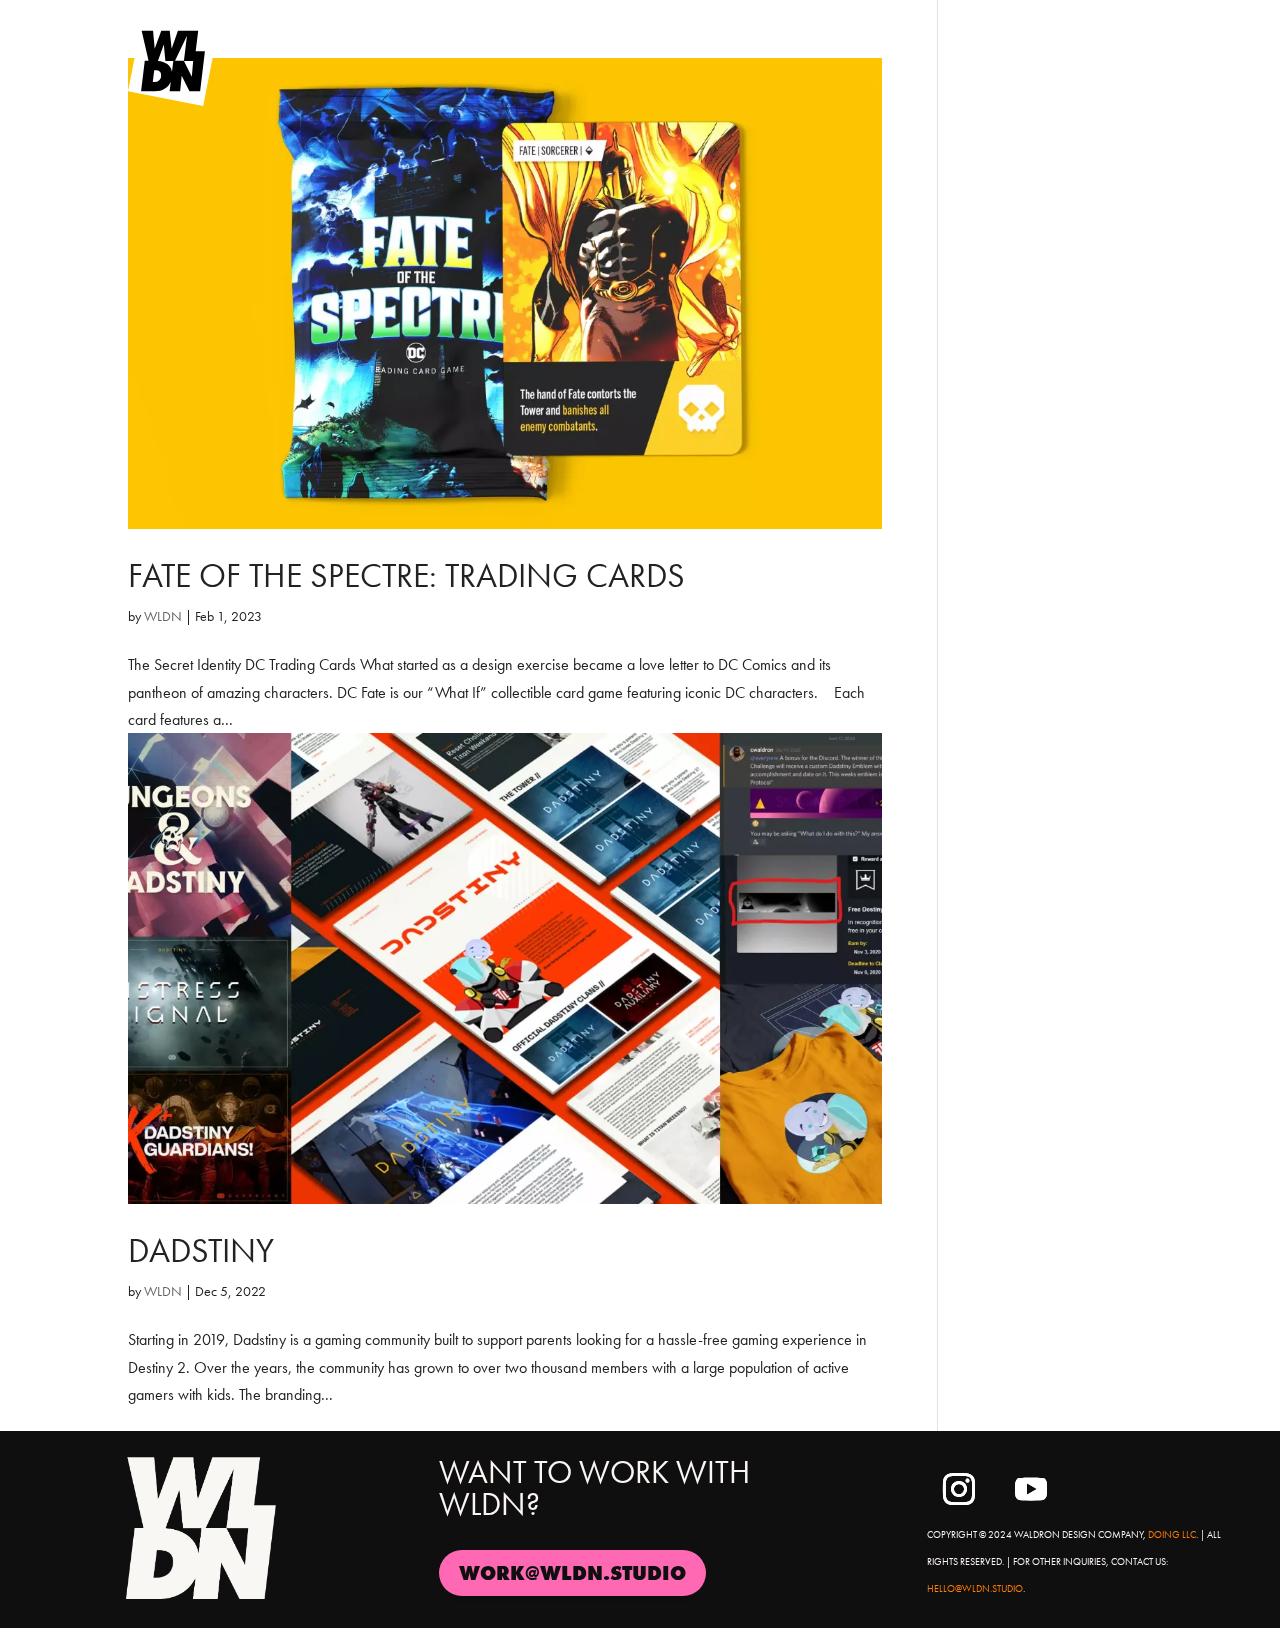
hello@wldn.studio (975, 1588)
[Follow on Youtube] (1031, 1489)
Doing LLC (1172, 1534)
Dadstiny (201, 1250)
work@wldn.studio (572, 1573)
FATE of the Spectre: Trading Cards (406, 575)
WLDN (163, 616)
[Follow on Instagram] (959, 1489)
